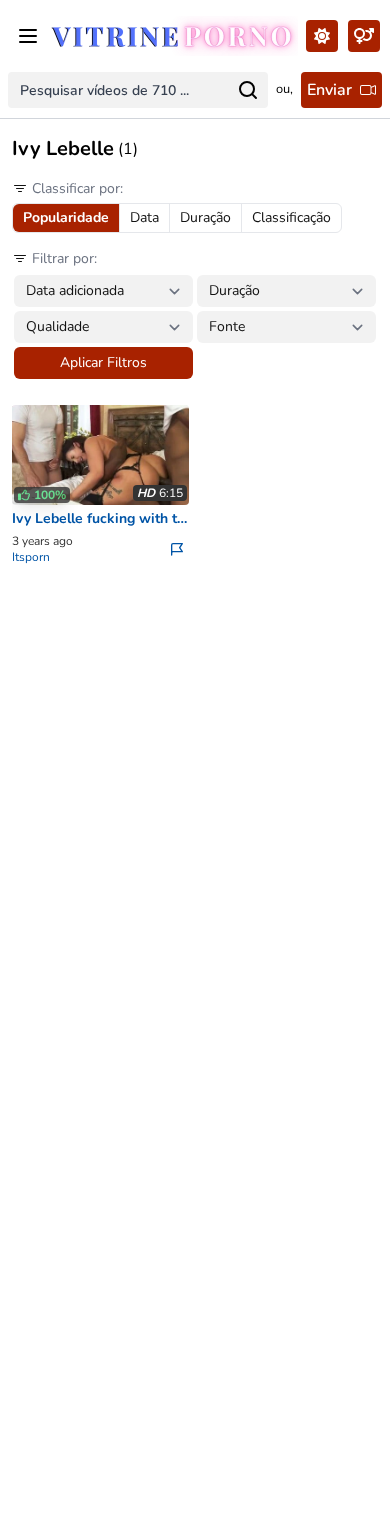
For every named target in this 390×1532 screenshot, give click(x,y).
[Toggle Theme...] (322, 36)
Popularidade (66, 217)
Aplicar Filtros (103, 362)
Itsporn (31, 557)
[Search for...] (248, 90)
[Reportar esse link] (179, 549)
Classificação (291, 217)
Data (144, 217)
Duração (205, 217)
